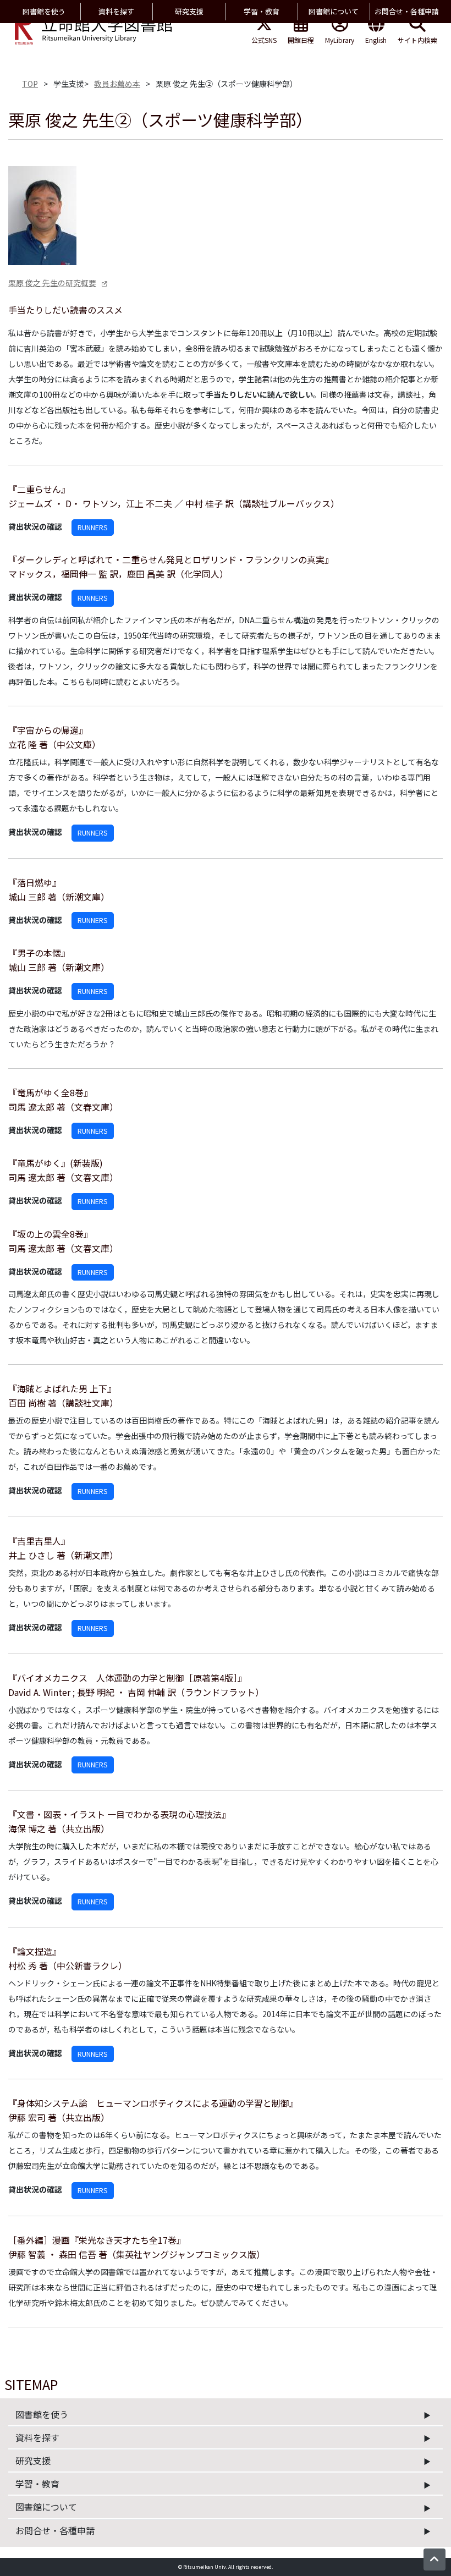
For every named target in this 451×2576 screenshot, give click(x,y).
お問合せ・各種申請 (55, 2530)
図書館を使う (42, 2414)
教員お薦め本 (117, 84)
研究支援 (33, 2460)
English (376, 40)
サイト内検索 (417, 40)
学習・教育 (37, 2484)
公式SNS (264, 40)
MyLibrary (340, 40)
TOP (30, 84)
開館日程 (301, 40)
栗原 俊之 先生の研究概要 (52, 283)
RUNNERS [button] (93, 527)
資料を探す (37, 2437)
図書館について (46, 2507)
